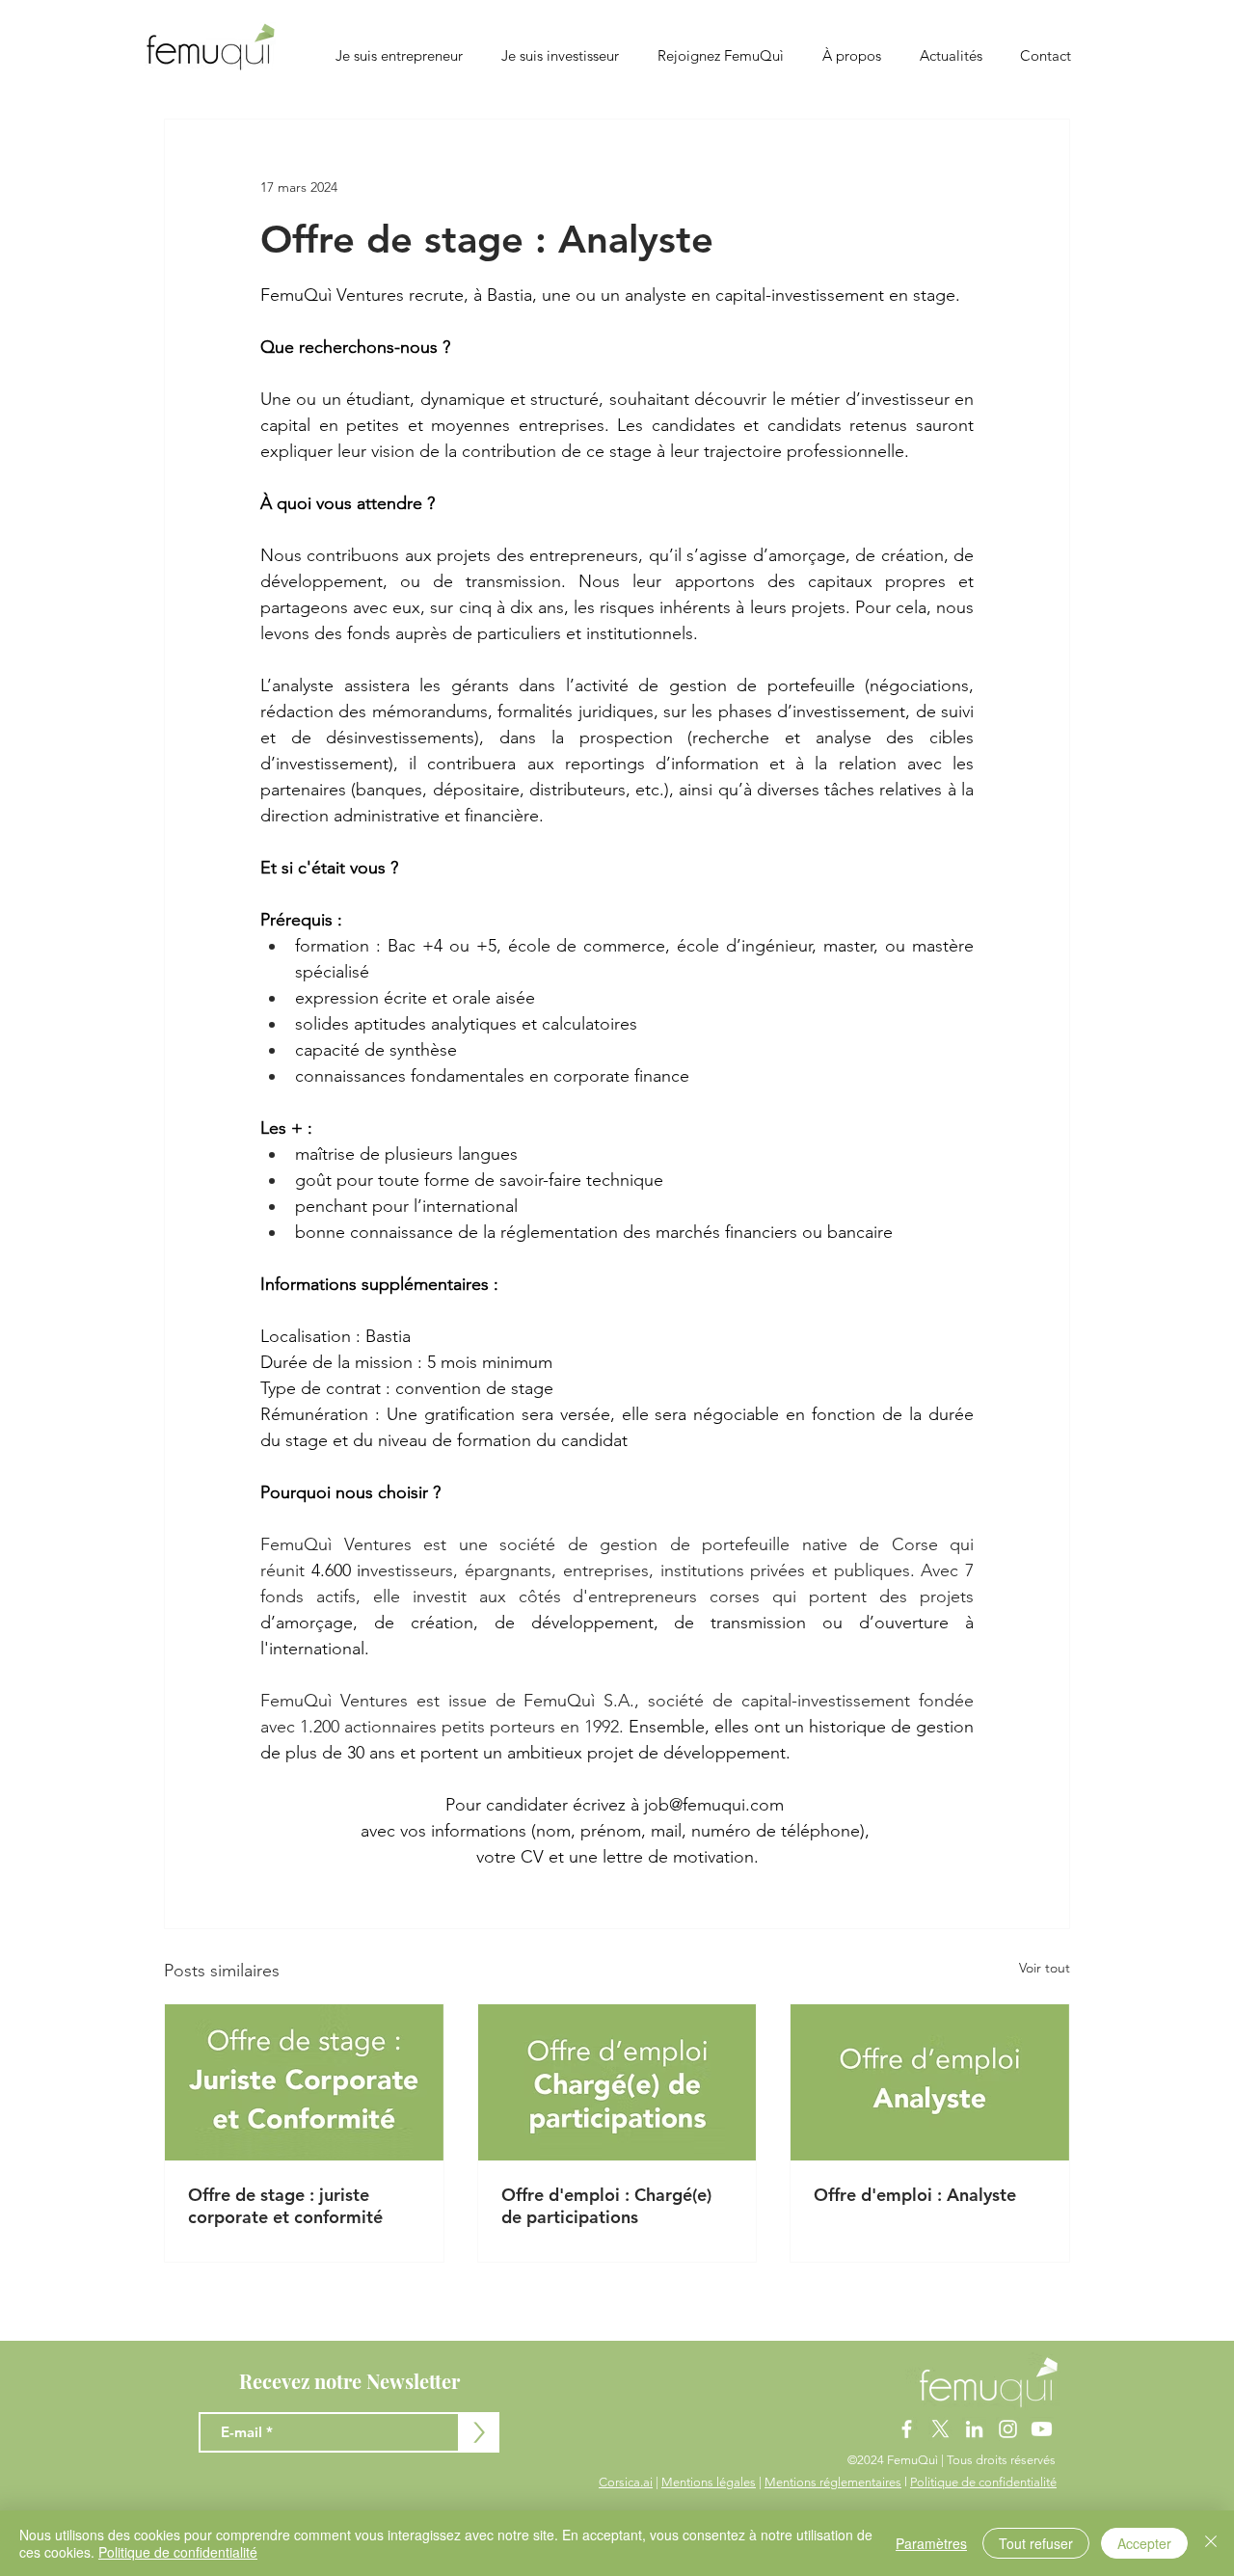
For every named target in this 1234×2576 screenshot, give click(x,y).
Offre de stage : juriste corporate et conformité (285, 2206)
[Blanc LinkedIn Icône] (974, 2429)
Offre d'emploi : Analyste (915, 2195)
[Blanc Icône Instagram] (1008, 2429)
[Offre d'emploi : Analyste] (930, 2082)
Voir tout (1045, 1968)
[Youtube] (1042, 2429)
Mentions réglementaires (833, 2482)
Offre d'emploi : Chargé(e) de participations (606, 2206)
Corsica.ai (626, 2482)
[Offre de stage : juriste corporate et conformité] (304, 2082)
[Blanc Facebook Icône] (907, 2429)
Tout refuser (1036, 2543)
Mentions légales (709, 2482)
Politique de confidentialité (983, 2482)
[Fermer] (1211, 2543)
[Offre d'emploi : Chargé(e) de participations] (617, 2082)
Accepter (1144, 2543)
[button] (852, 56)
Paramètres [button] (931, 2543)
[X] (940, 2429)
